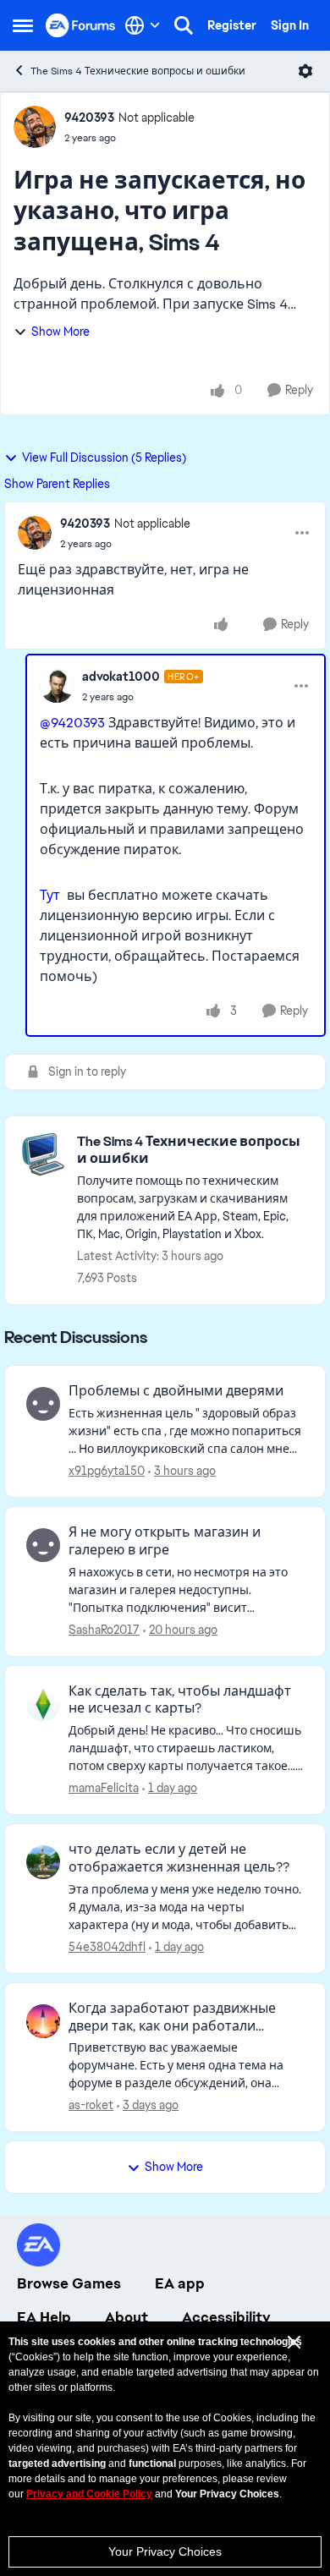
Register (232, 25)
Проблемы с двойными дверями (176, 1391)
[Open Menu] (305, 71)
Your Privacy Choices (165, 2551)
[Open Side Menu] (23, 25)
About (126, 2317)
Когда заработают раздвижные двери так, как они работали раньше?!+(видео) (172, 2018)
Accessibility (226, 2317)
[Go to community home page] (81, 25)
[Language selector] (143, 25)
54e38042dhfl (107, 1947)
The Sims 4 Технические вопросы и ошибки (138, 71)
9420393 (89, 118)
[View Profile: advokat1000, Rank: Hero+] (57, 686)
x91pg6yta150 (107, 1471)
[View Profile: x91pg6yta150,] (43, 1404)
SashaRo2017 (104, 1630)
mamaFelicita (104, 1788)
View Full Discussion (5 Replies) (104, 458)
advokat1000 (121, 677)
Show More (60, 332)
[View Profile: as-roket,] (43, 2021)
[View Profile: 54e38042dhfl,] (43, 1862)
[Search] (184, 25)
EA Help (44, 2317)
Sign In (290, 25)
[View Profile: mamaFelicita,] (43, 1704)
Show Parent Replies (57, 484)
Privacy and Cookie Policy (89, 2494)
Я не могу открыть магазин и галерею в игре (165, 1541)
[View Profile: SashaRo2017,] (43, 1545)
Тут (50, 895)
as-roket (91, 2105)
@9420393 (72, 723)
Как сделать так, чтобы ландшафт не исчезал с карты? (180, 1700)
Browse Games (69, 2283)
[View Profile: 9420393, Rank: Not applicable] (35, 127)
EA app (180, 2283)
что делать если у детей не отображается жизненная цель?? (179, 1858)
